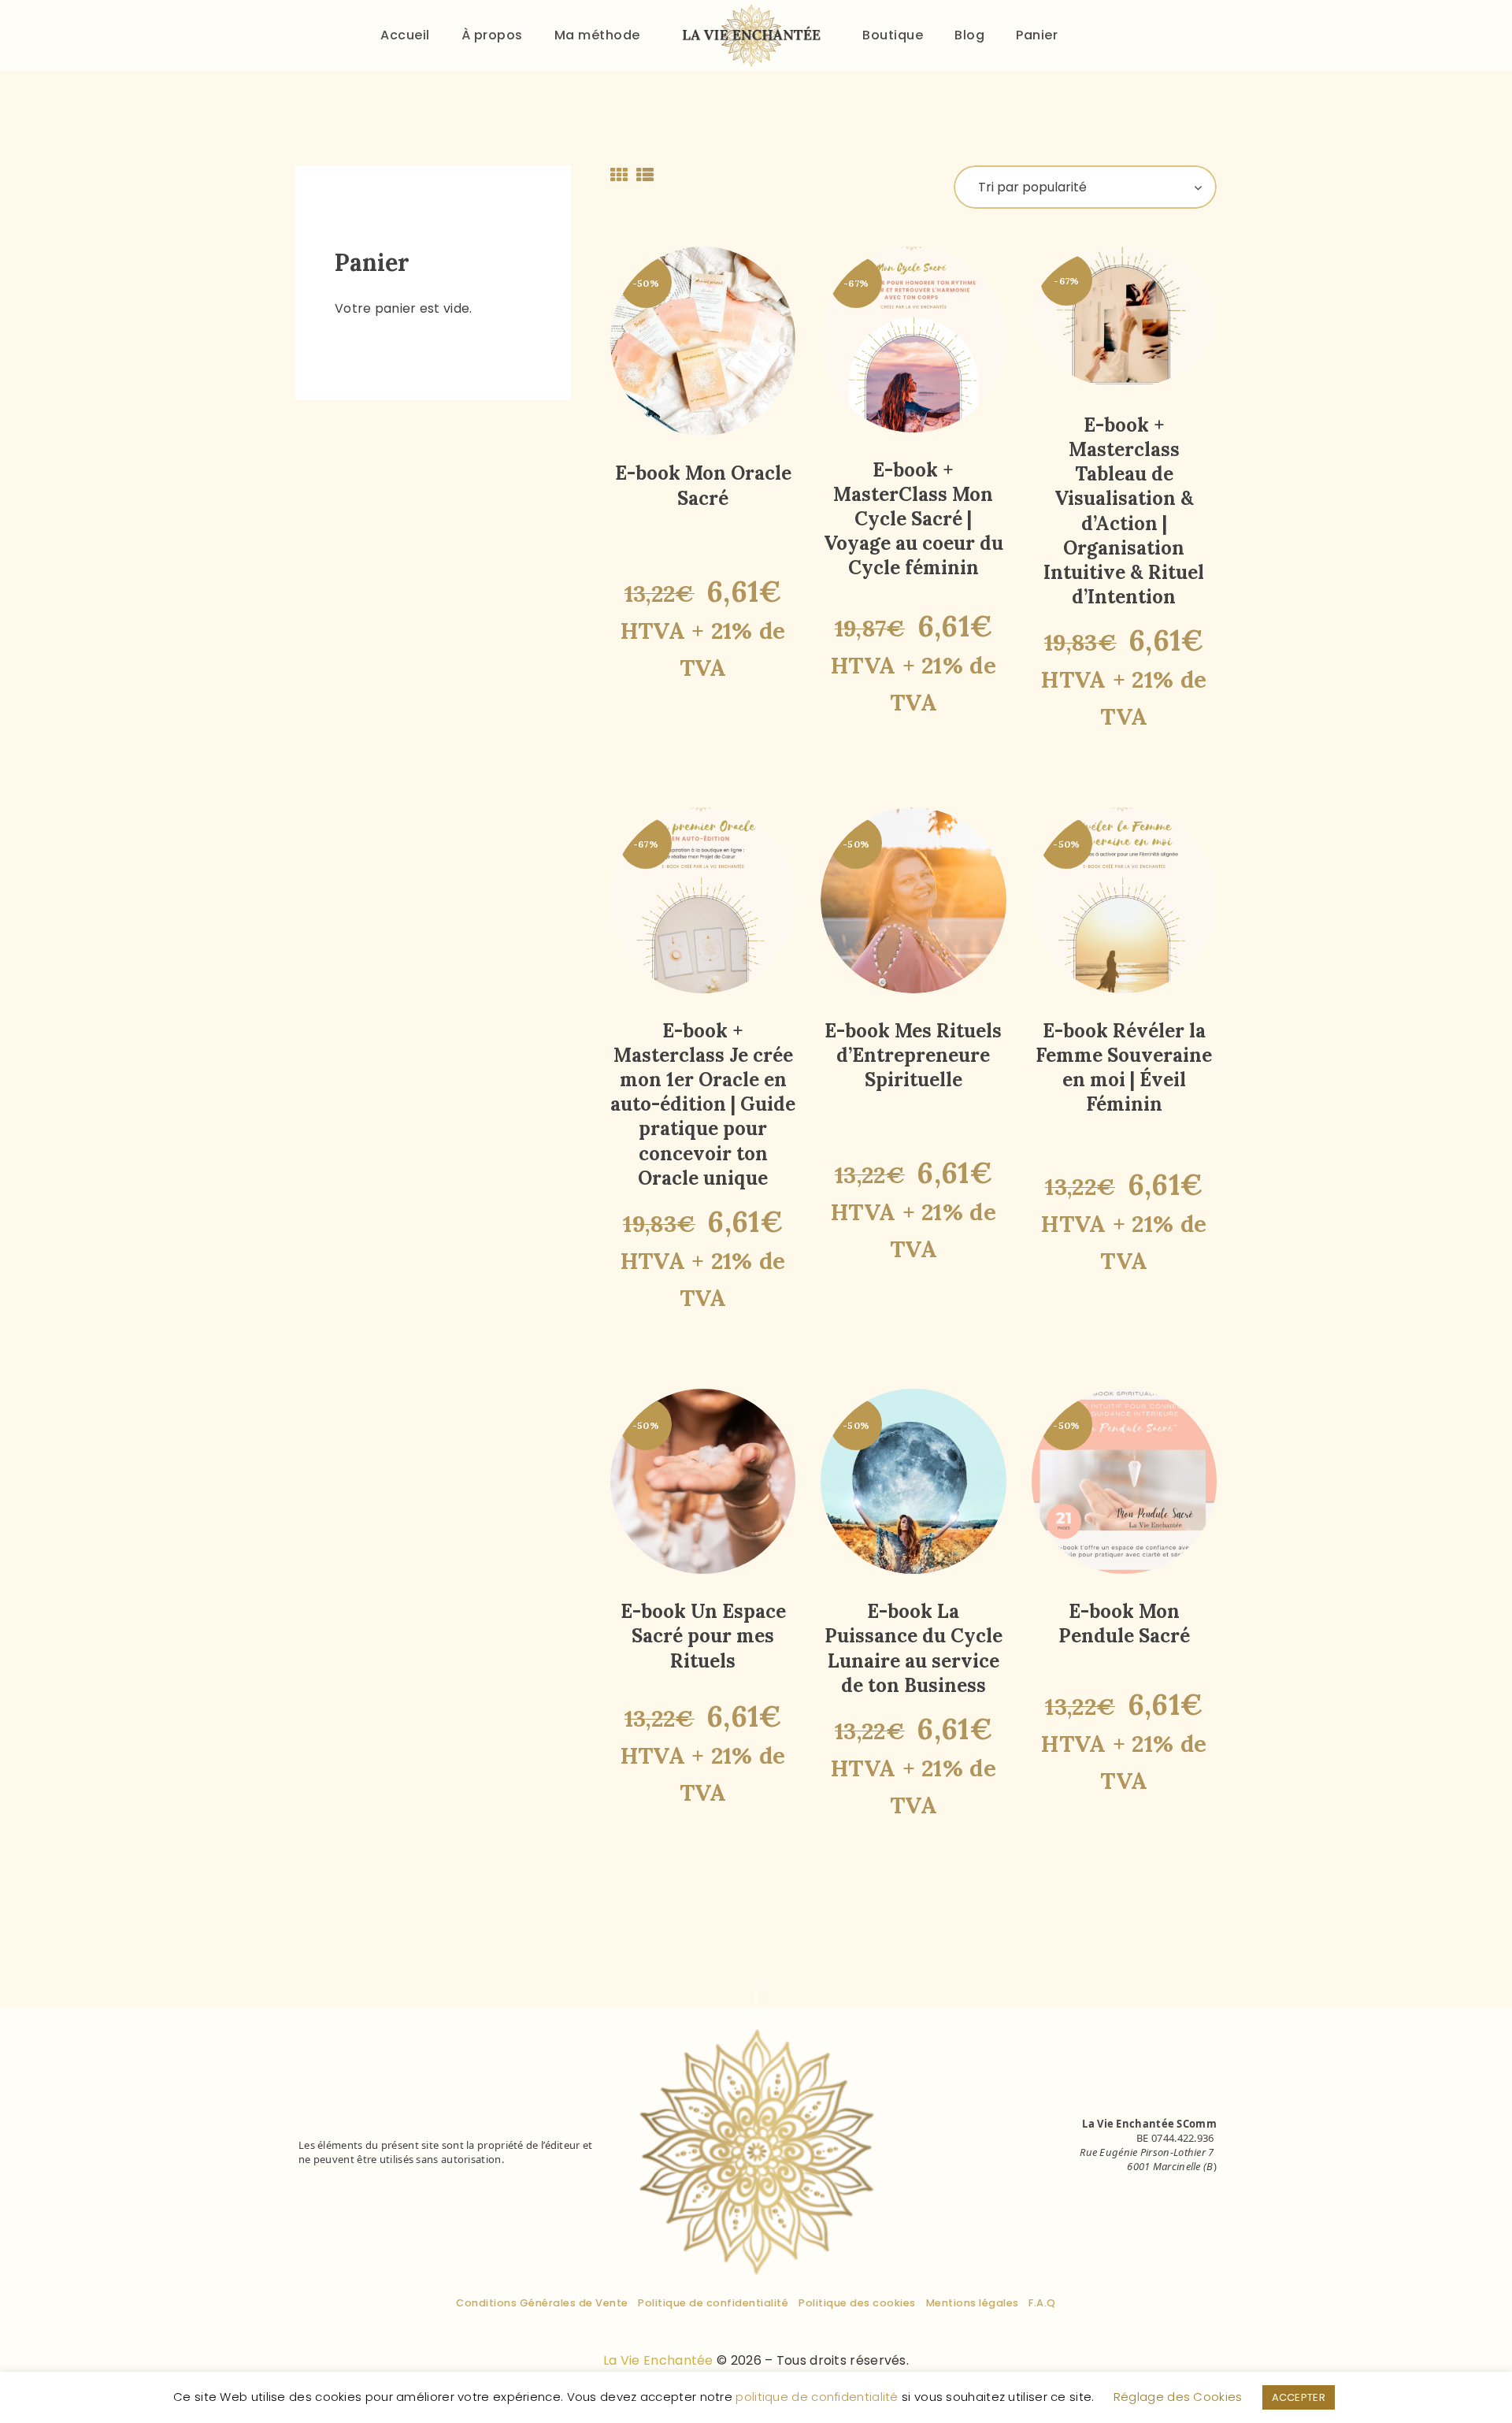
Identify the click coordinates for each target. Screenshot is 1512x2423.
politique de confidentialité (817, 2397)
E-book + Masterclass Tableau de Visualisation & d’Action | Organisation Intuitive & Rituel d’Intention (1124, 511)
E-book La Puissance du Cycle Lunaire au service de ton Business (913, 1648)
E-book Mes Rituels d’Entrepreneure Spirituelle (913, 1055)
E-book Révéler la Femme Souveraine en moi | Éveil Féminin (1124, 1068)
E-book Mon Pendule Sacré (1124, 1623)
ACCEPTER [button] (1299, 2397)
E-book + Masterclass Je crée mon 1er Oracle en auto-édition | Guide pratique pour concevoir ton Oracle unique (703, 1104)
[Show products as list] (645, 174)
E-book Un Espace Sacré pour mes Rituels (703, 1636)
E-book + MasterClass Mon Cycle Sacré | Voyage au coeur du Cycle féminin (913, 519)
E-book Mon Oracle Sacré (703, 485)
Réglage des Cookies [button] (1178, 2397)
